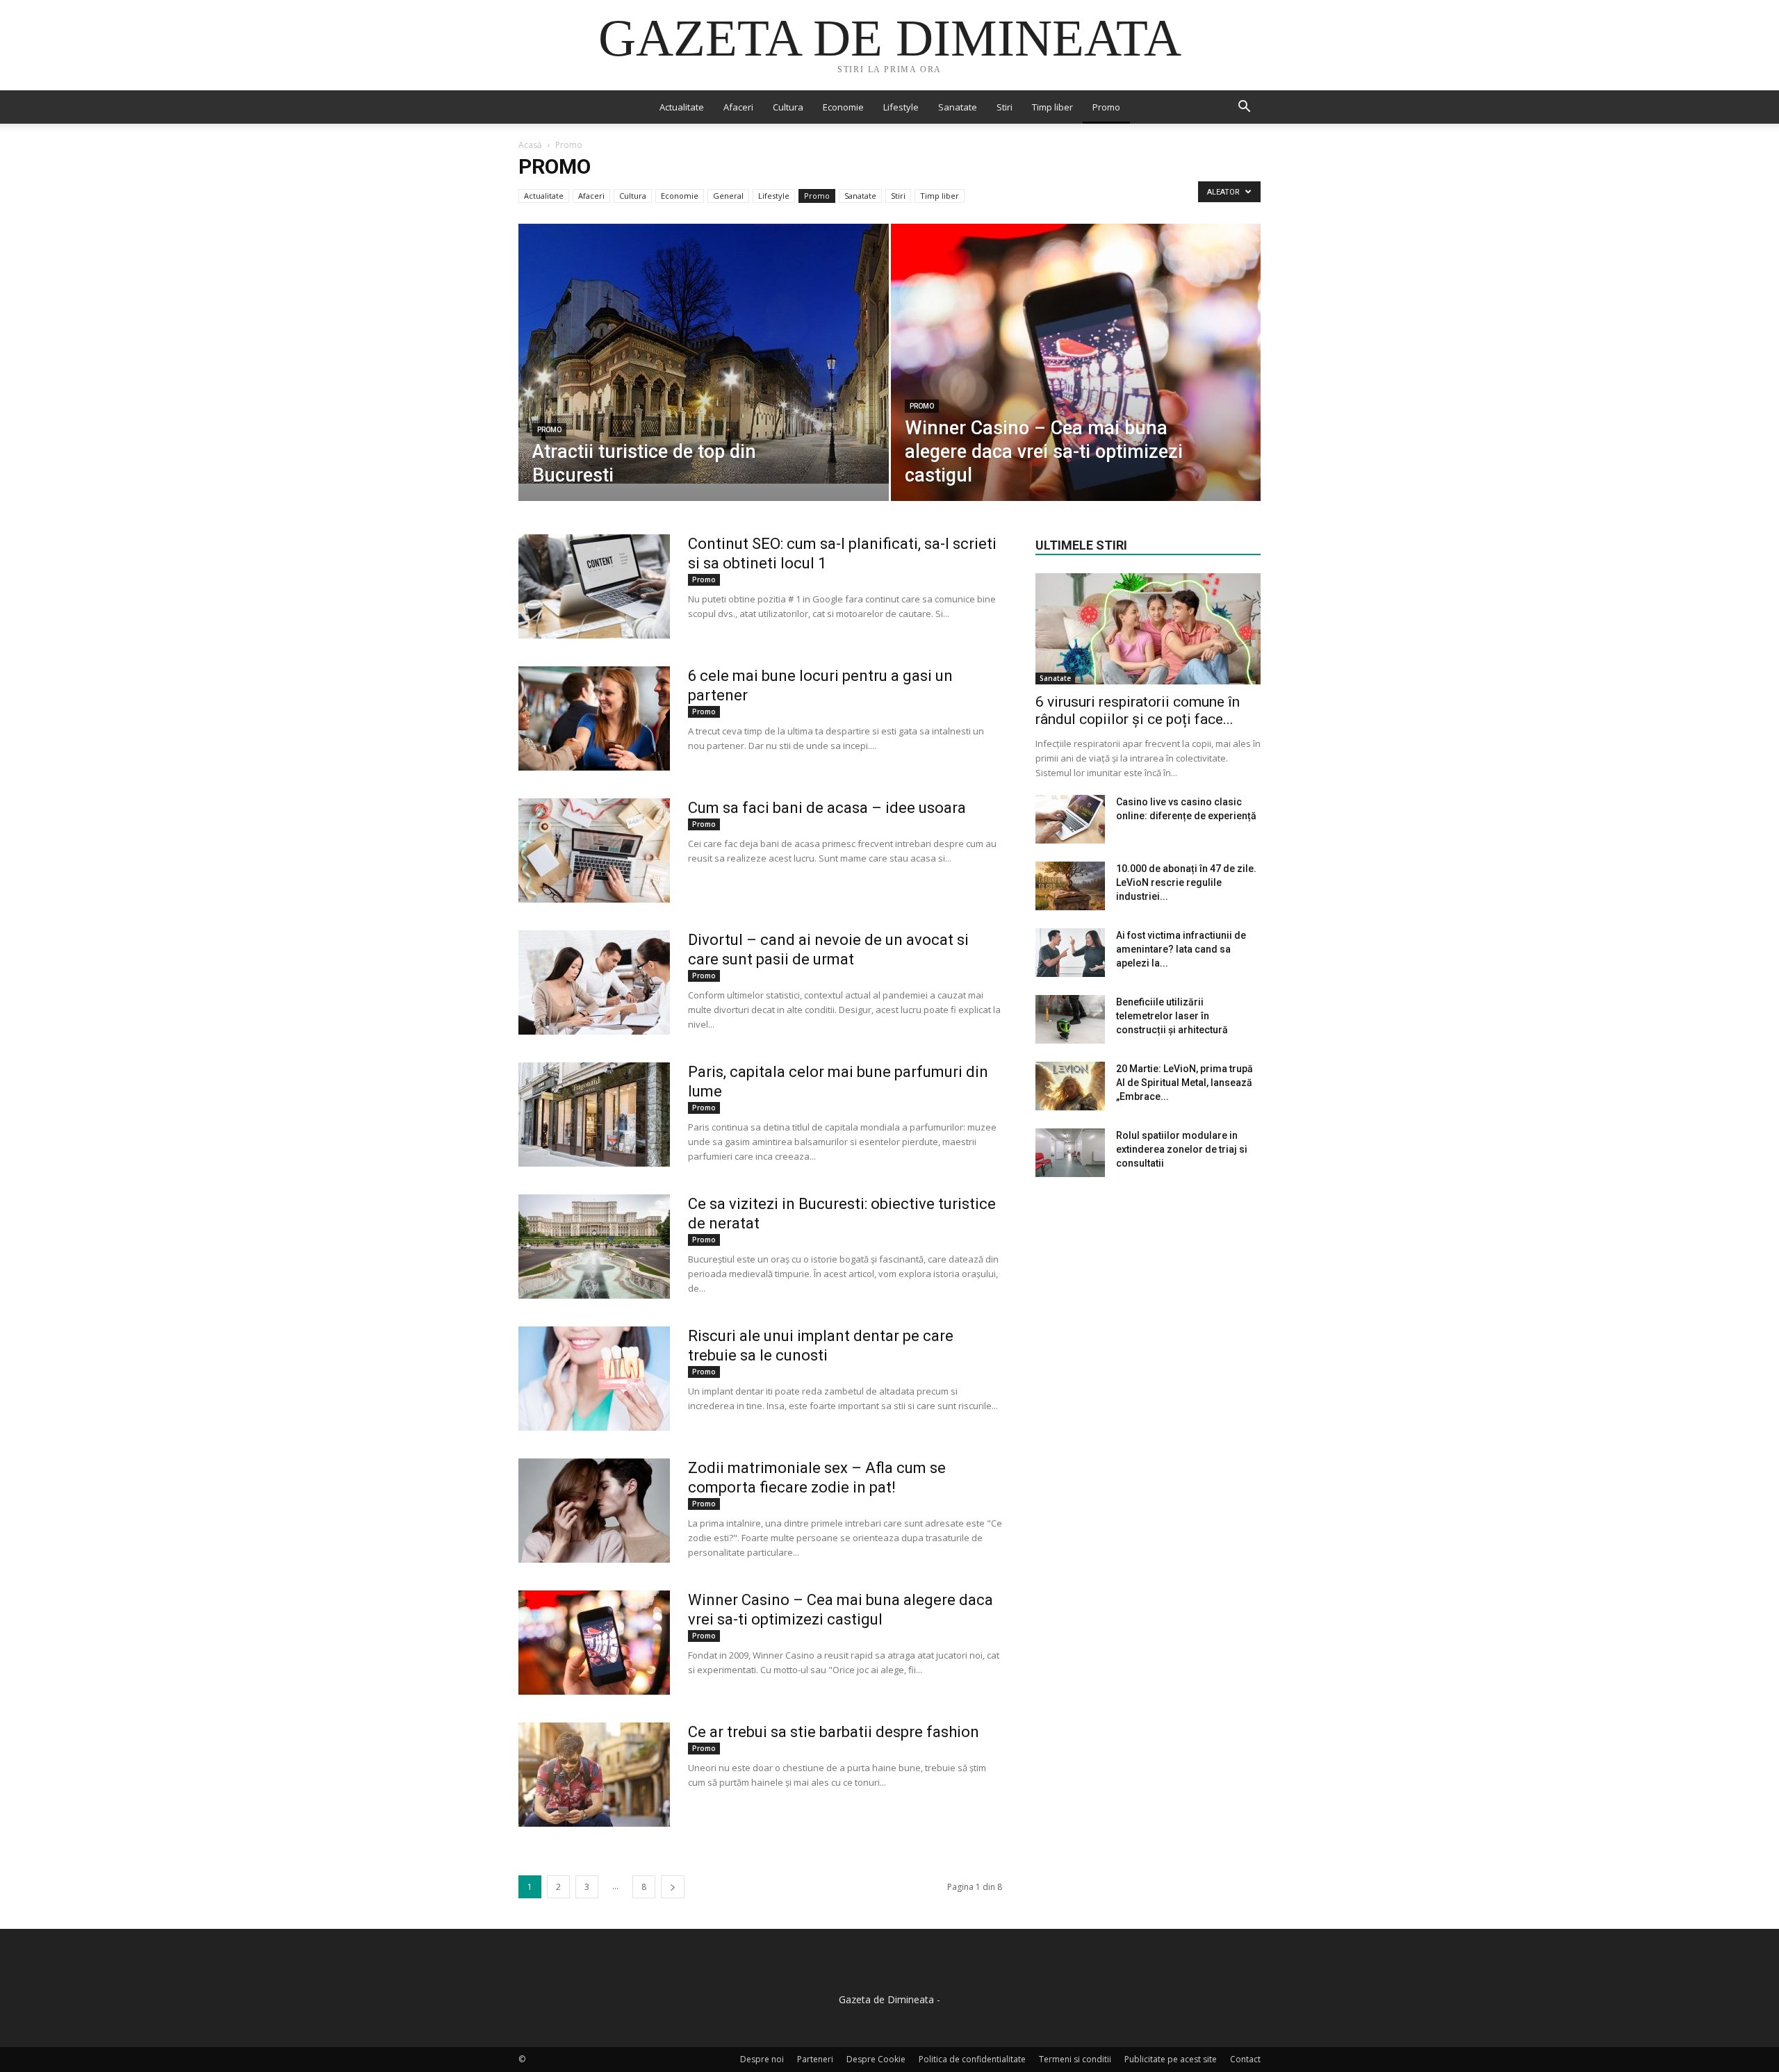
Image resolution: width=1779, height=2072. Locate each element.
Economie (843, 107)
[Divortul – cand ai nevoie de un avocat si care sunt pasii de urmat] (594, 982)
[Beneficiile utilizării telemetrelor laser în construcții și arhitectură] (1070, 1019)
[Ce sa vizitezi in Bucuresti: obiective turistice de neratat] (594, 1247)
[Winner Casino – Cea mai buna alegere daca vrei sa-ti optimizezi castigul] (1076, 384)
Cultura (788, 107)
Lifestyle (901, 107)
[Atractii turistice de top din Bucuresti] (704, 354)
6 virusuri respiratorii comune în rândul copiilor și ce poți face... (1138, 710)
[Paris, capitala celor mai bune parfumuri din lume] (594, 1115)
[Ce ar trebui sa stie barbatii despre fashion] (594, 1775)
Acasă (530, 145)
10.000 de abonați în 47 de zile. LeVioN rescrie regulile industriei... (1186, 882)
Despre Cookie (876, 2059)
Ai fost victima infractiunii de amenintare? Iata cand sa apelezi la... (1181, 949)
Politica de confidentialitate (972, 2059)
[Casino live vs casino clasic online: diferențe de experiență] (1070, 819)
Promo (1106, 107)
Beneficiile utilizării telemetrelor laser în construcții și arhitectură (1172, 1016)
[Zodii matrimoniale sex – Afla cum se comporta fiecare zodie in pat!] (594, 1511)
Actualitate (682, 107)
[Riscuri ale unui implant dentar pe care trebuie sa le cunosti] (594, 1379)
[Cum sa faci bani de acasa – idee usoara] (594, 850)
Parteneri (815, 2059)
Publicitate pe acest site (1171, 2059)
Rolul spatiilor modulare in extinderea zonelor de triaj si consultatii (1182, 1149)
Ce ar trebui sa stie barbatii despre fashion (834, 1732)
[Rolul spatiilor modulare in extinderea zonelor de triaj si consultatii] (1070, 1153)
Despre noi (762, 2059)
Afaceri (738, 107)
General (728, 196)
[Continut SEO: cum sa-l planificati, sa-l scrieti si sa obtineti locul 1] (594, 586)
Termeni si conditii (1075, 2059)
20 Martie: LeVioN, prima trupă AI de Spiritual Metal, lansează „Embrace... (1184, 1083)
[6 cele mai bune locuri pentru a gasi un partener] (594, 718)
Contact (1245, 2059)
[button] (1244, 108)
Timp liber (1052, 107)
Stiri (1005, 107)
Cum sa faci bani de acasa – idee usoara (827, 808)
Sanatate (958, 107)
